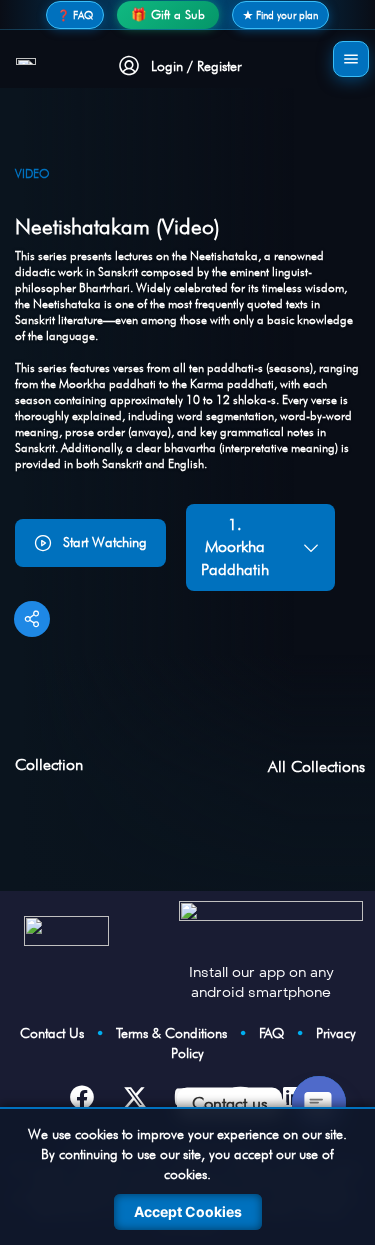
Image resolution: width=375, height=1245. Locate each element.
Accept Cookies (188, 1211)
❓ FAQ (75, 15)
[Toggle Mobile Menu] (351, 59)
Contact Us (58, 1033)
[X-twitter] (135, 1097)
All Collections (316, 766)
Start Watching (105, 542)
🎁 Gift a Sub (168, 14)
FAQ (277, 1033)
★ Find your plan (280, 15)
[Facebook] (82, 1097)
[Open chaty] (319, 1103)
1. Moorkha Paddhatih (235, 547)
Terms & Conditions (177, 1033)
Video (32, 173)
